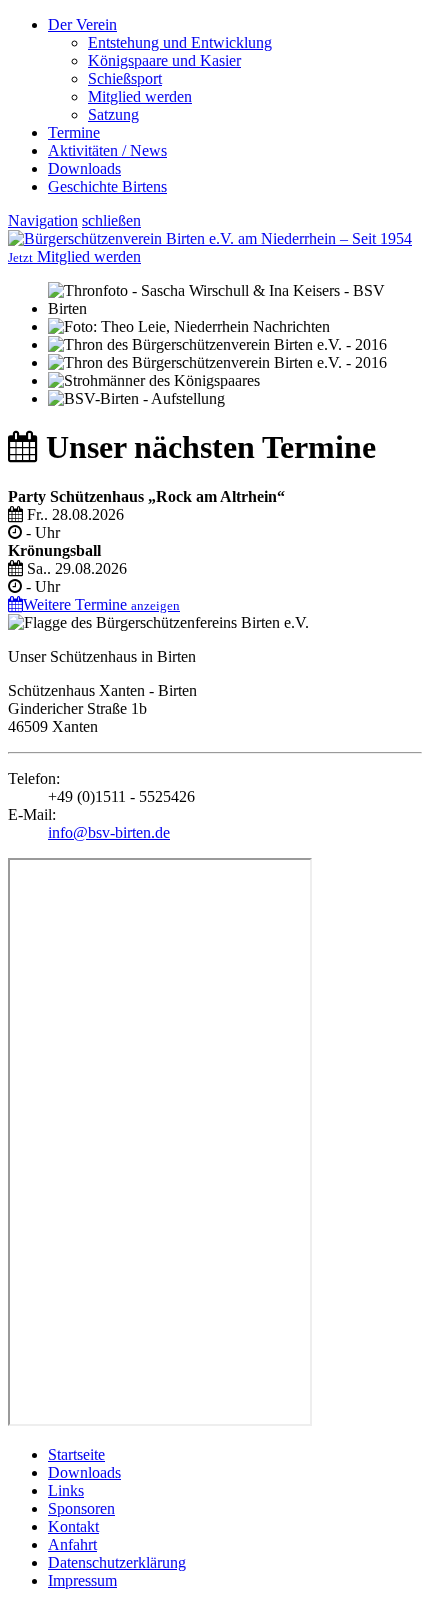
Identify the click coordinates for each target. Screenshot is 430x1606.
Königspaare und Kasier (164, 60)
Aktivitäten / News (107, 150)
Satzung (113, 114)
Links (66, 1490)
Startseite (76, 1454)
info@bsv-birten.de (109, 832)
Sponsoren (81, 1508)
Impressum (82, 1580)
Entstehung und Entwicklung (180, 42)
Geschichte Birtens (107, 186)
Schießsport (125, 78)
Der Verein (82, 24)
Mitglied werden (140, 96)
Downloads (84, 168)
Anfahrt (72, 1544)
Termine (74, 132)
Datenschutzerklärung (117, 1562)
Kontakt (73, 1526)
